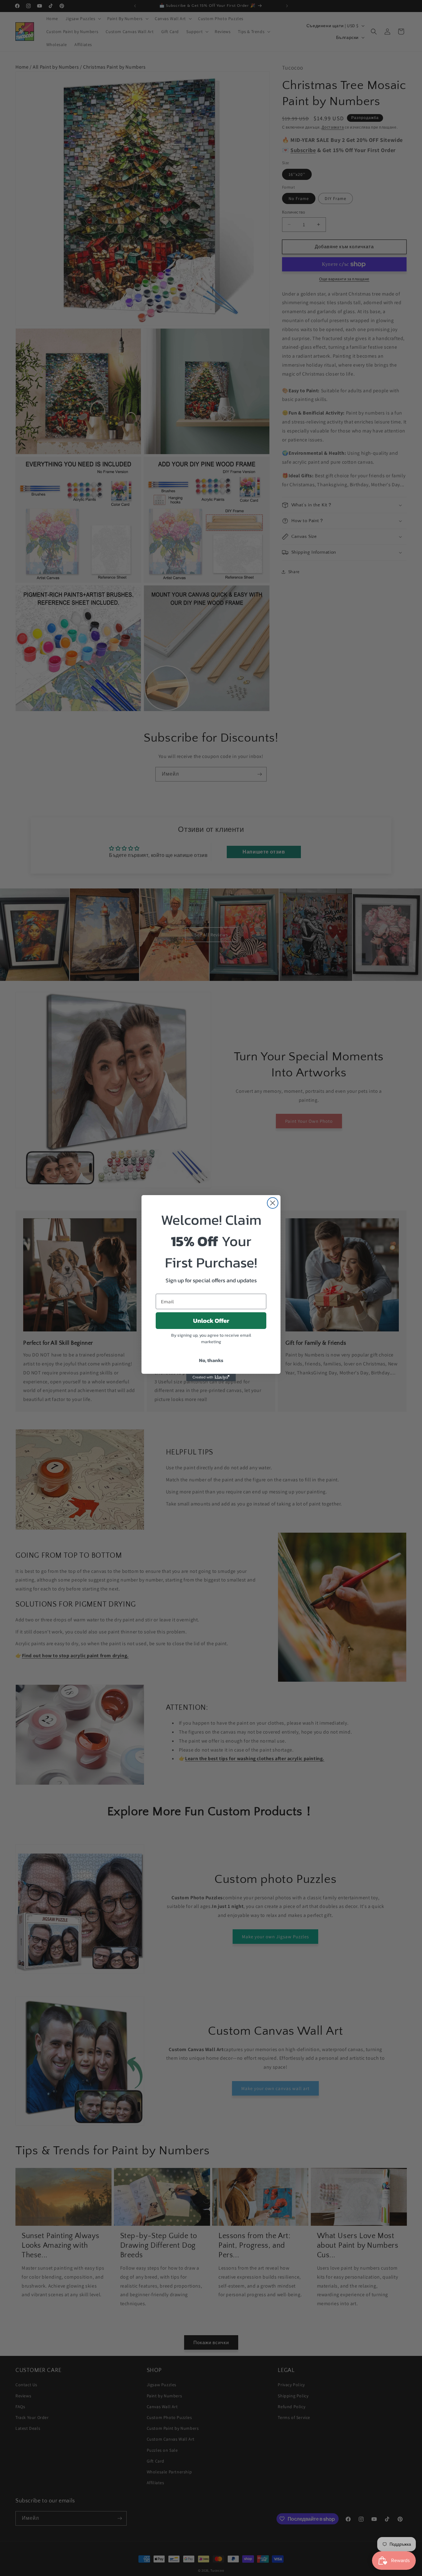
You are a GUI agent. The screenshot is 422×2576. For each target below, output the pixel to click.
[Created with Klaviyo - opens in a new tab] (211, 1377)
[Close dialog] (273, 1203)
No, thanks (211, 1360)
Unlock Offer (211, 1321)
